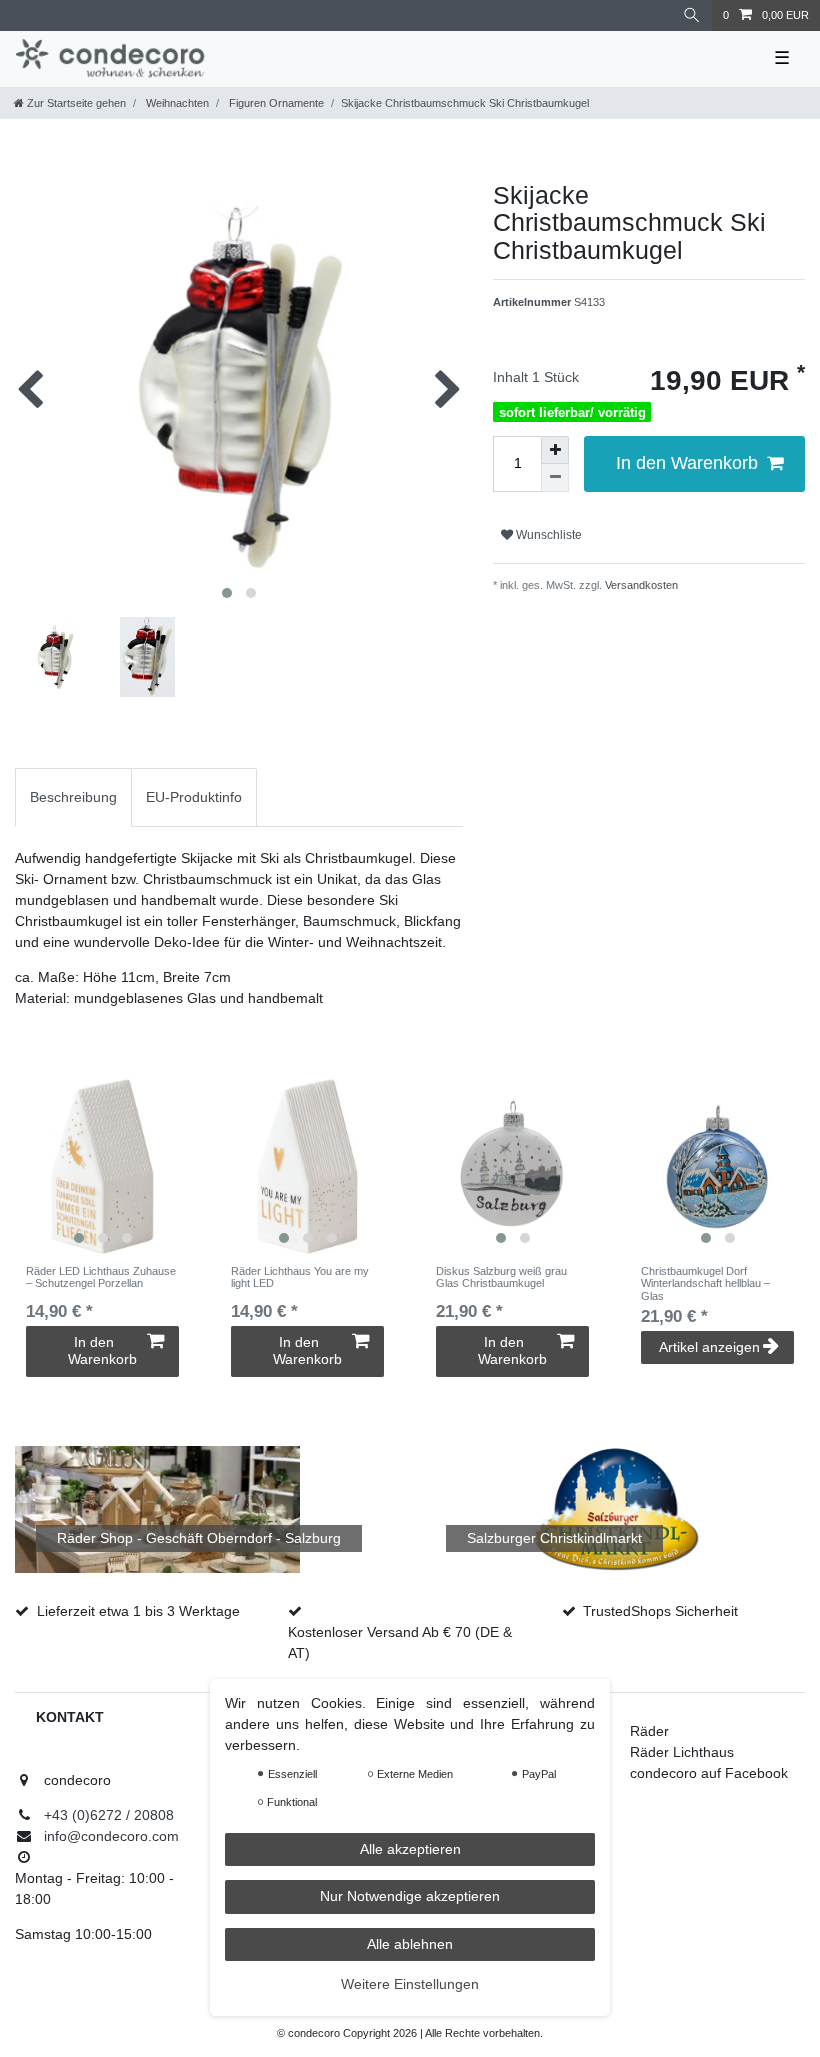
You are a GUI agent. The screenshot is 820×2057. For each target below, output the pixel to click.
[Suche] (692, 15)
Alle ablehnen (410, 1944)
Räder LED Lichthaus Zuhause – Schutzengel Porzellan (101, 1277)
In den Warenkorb (687, 463)
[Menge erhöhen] (555, 450)
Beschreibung (73, 797)
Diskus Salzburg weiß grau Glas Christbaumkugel (501, 1277)
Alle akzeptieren (410, 1849)
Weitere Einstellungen (410, 1984)
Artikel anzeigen (709, 1347)
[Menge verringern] (555, 478)
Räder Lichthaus (682, 1752)
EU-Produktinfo (194, 797)
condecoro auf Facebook (709, 1773)
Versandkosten (640, 585)
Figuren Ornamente (275, 103)
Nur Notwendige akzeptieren (410, 1896)
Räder (649, 1731)
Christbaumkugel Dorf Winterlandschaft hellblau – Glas (705, 1283)
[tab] (73, 797)
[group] (102, 1166)
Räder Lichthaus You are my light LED (300, 1277)
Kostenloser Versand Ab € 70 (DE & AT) (400, 1642)
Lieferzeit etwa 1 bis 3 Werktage (138, 1611)
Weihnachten (176, 103)
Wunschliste (547, 535)
